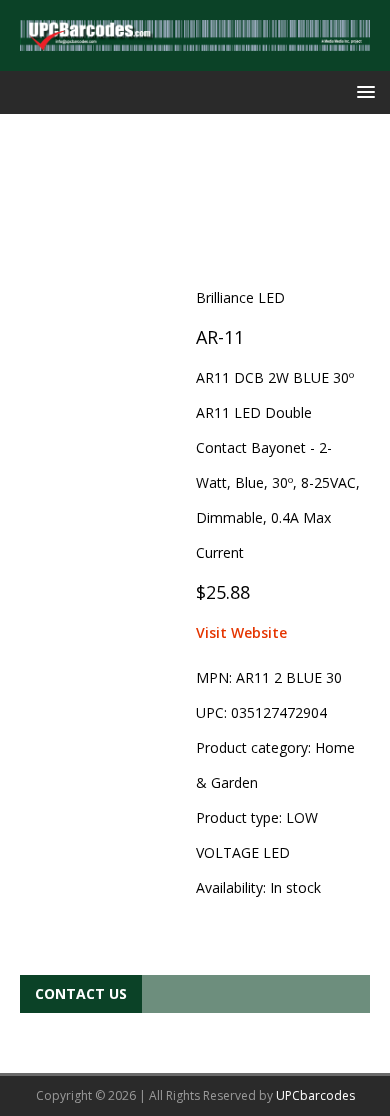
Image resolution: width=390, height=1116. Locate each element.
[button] (362, 91)
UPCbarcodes (315, 1095)
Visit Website (241, 632)
